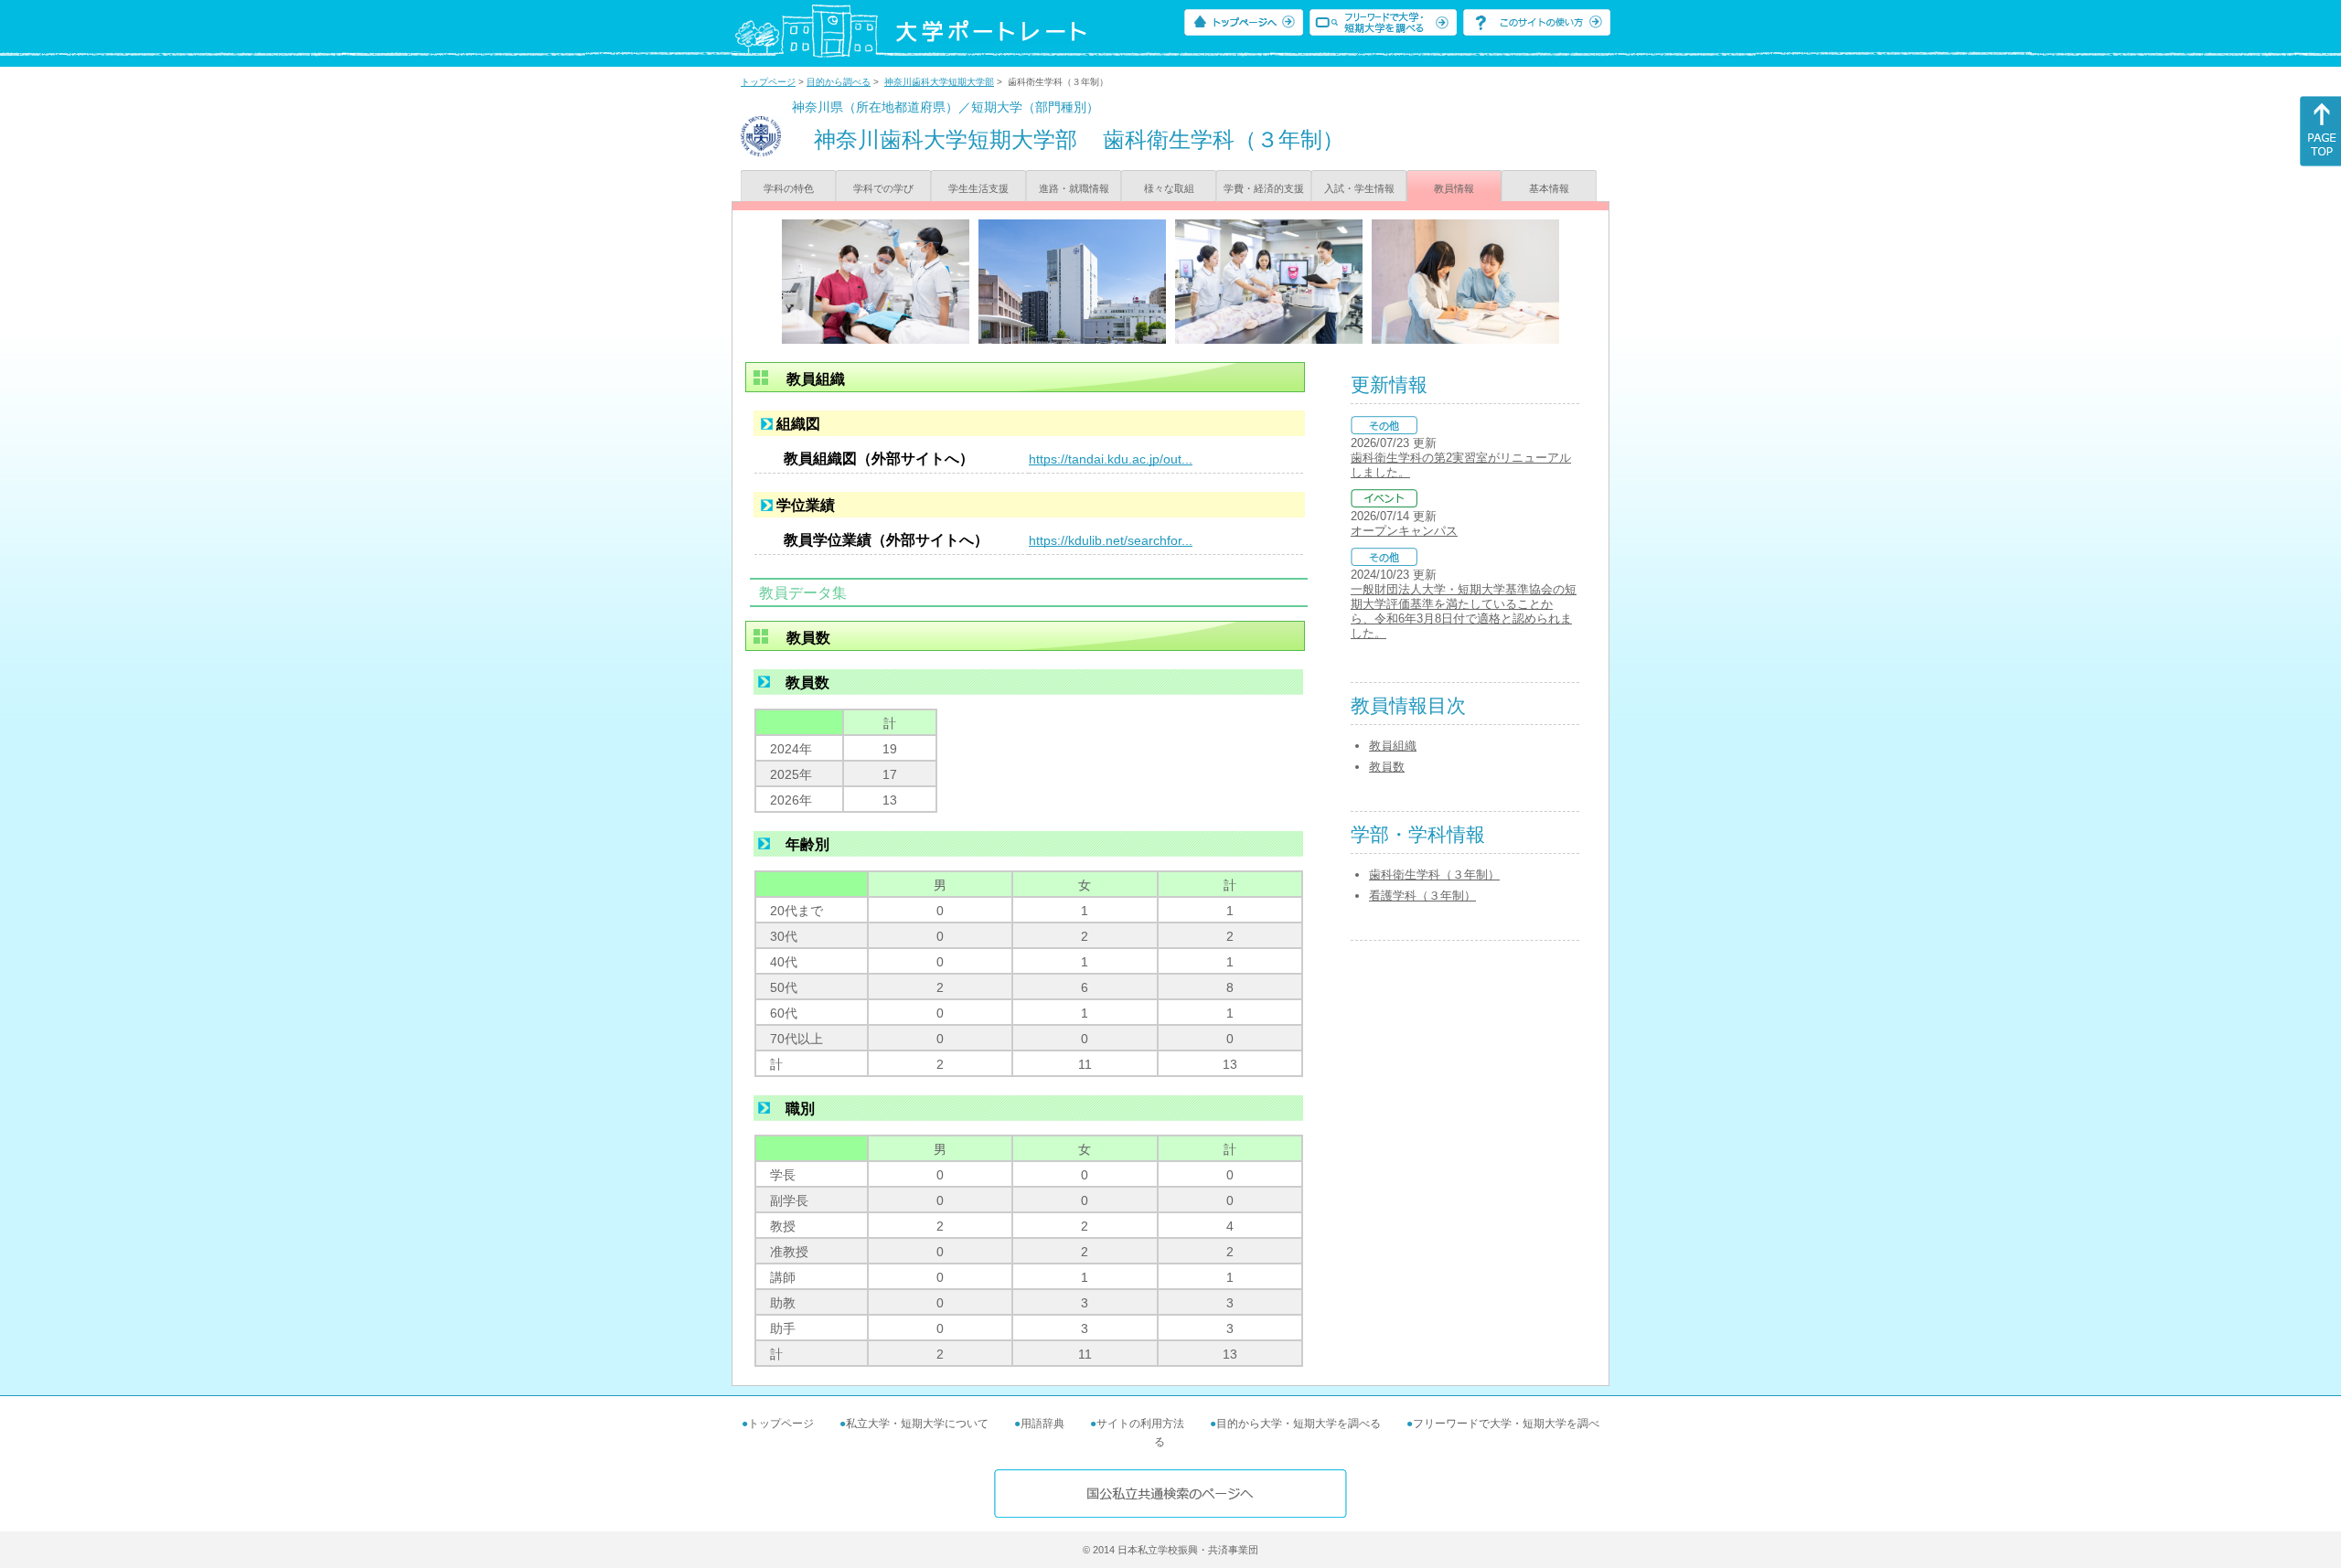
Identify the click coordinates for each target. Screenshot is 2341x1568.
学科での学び (883, 188)
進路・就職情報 (1074, 188)
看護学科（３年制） (1422, 896)
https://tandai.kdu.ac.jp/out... (1111, 459)
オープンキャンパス (1404, 531)
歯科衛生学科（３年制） (1434, 875)
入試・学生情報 (1359, 188)
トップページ (768, 82)
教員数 (1387, 767)
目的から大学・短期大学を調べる (1299, 1424)
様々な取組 (1169, 188)
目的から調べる (839, 82)
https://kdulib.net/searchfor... (1111, 540)
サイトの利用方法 (1140, 1424)
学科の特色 (789, 188)
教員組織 (1393, 746)
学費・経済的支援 (1264, 188)
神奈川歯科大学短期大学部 (939, 82)
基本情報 (1549, 188)
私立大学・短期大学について (917, 1424)
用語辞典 (1042, 1424)
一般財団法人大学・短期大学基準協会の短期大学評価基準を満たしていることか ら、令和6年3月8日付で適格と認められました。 (1464, 611)
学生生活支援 (978, 188)
